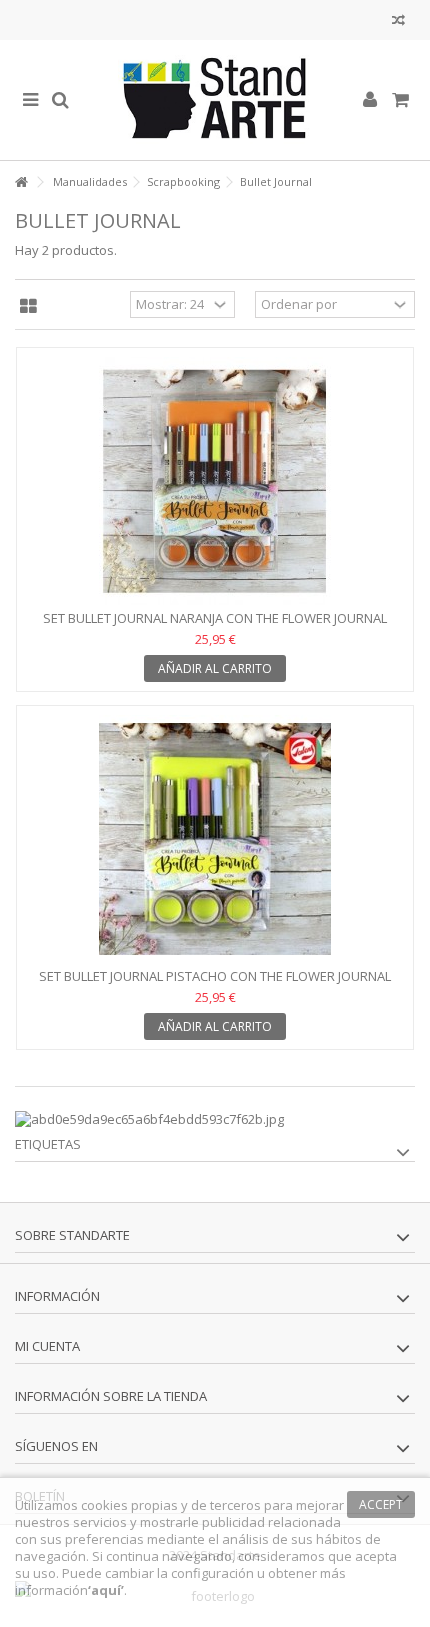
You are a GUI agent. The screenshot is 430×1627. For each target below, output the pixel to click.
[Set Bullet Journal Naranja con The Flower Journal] (215, 481)
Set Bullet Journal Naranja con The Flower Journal (215, 618)
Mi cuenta (47, 1346)
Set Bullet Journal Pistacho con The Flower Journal (215, 976)
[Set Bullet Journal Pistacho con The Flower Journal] (215, 839)
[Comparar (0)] (398, 22)
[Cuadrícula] (28, 307)
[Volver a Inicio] (21, 182)
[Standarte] (215, 100)
